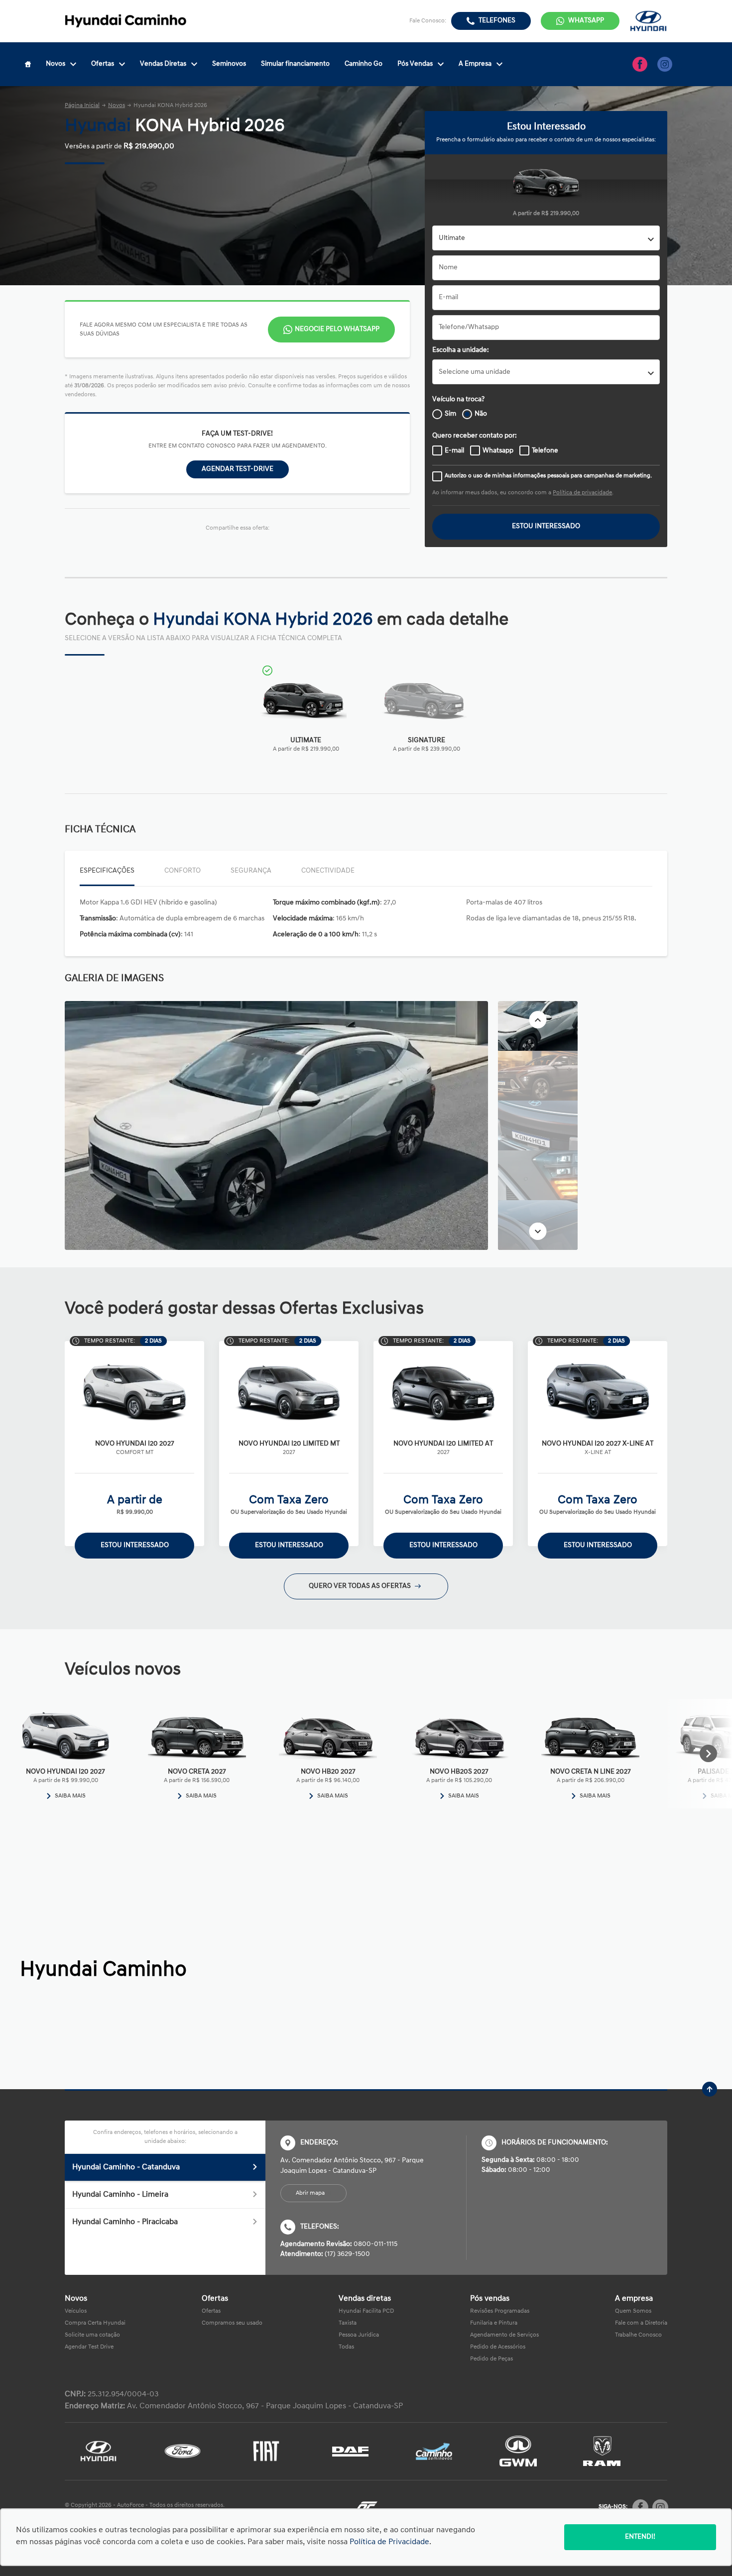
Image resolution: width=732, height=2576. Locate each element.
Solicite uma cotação (92, 2335)
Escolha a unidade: (461, 350)
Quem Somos (633, 2311)
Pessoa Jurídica (359, 2335)
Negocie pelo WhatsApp (337, 329)
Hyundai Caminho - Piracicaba (125, 2222)
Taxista (348, 2323)
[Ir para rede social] (640, 64)
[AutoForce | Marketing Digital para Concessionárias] (366, 2508)
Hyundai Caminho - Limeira (120, 2195)
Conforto (183, 871)
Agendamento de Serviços (504, 2335)
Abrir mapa (310, 2193)
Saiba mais (70, 1796)
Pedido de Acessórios (498, 2347)
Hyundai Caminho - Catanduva (126, 2167)
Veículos (76, 2311)
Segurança (251, 871)
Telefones (497, 21)
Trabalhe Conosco (638, 2335)
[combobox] (546, 238)
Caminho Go (364, 64)
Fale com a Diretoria (641, 2323)
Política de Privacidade (389, 2542)
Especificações (107, 871)
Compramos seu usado (232, 2323)
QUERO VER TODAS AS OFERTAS (361, 1586)
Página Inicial (82, 106)
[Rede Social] (640, 2507)
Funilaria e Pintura (494, 2323)
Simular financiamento (295, 64)
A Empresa (475, 64)
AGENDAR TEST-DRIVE (238, 469)
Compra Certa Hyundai (95, 2323)
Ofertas (103, 64)
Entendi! (640, 2537)
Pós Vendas (415, 64)
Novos (56, 64)
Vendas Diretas (163, 64)
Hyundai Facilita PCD (366, 2311)
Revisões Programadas (500, 2311)
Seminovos (229, 64)
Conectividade (328, 871)
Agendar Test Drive (89, 2347)
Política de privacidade (582, 493)
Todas (346, 2347)
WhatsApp (586, 21)
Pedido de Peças (491, 2359)
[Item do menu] (28, 64)
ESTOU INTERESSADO (546, 526)
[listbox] (546, 372)
